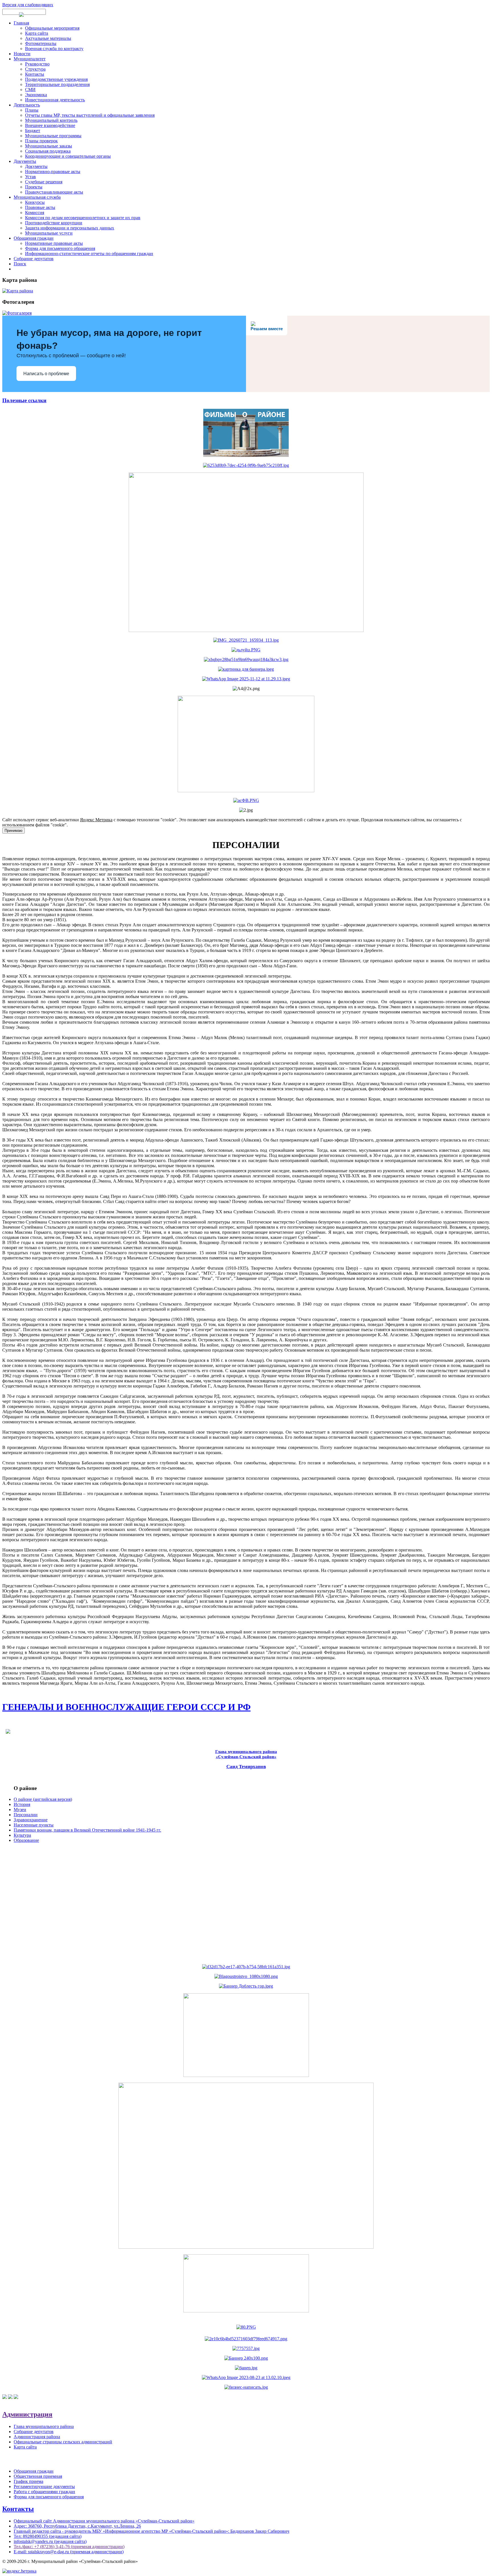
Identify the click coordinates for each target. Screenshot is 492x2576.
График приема (28, 2481)
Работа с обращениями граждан (44, 2492)
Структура (35, 69)
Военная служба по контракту (54, 49)
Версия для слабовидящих (28, 5)
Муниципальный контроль (51, 120)
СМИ (30, 90)
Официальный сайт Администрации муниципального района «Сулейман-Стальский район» (104, 2521)
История (22, 1804)
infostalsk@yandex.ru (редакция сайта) (50, 2541)
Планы (32, 110)
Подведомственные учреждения (56, 79)
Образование (26, 1840)
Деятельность (27, 105)
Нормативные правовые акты (54, 243)
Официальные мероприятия (52, 28)
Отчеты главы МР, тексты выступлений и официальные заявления (90, 115)
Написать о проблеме (46, 374)
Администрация (27, 2414)
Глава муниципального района (44, 2426)
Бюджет (33, 131)
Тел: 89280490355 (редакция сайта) (48, 2536)
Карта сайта (37, 33)
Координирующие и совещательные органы (68, 156)
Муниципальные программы (53, 136)
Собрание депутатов (34, 259)
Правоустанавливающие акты (54, 192)
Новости (22, 54)
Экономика (36, 95)
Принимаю (14, 831)
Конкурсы (35, 202)
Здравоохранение (31, 1820)
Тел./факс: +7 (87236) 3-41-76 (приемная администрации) (69, 2547)
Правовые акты (40, 207)
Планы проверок (41, 141)
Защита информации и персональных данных (70, 228)
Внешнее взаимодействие (50, 125)
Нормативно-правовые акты (53, 172)
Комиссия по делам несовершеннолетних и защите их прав (83, 218)
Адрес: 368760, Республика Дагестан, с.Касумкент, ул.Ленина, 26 (77, 2526)
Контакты (35, 74)
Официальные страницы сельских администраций (63, 2442)
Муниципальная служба (37, 197)
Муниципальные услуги (49, 233)
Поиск (20, 264)
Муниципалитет (30, 59)
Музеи (20, 1810)
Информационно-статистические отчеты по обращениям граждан (89, 254)
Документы (25, 161)
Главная (21, 23)
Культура (22, 1835)
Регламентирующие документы (44, 2486)
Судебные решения (44, 182)
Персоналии (26, 1815)
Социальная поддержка (48, 151)
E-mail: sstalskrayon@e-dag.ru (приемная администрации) (69, 2552)
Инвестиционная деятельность (55, 100)
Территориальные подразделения (57, 84)
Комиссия (35, 213)
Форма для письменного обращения (60, 248)
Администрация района (37, 2437)
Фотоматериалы (41, 43)
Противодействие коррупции (54, 223)
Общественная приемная (38, 2476)
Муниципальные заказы (49, 146)
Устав (30, 177)
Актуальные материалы (48, 38)
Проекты (34, 187)
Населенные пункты (34, 1825)
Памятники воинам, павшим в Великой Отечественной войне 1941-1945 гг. (87, 1830)
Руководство (37, 64)
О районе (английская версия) (43, 1799)
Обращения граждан (34, 238)
